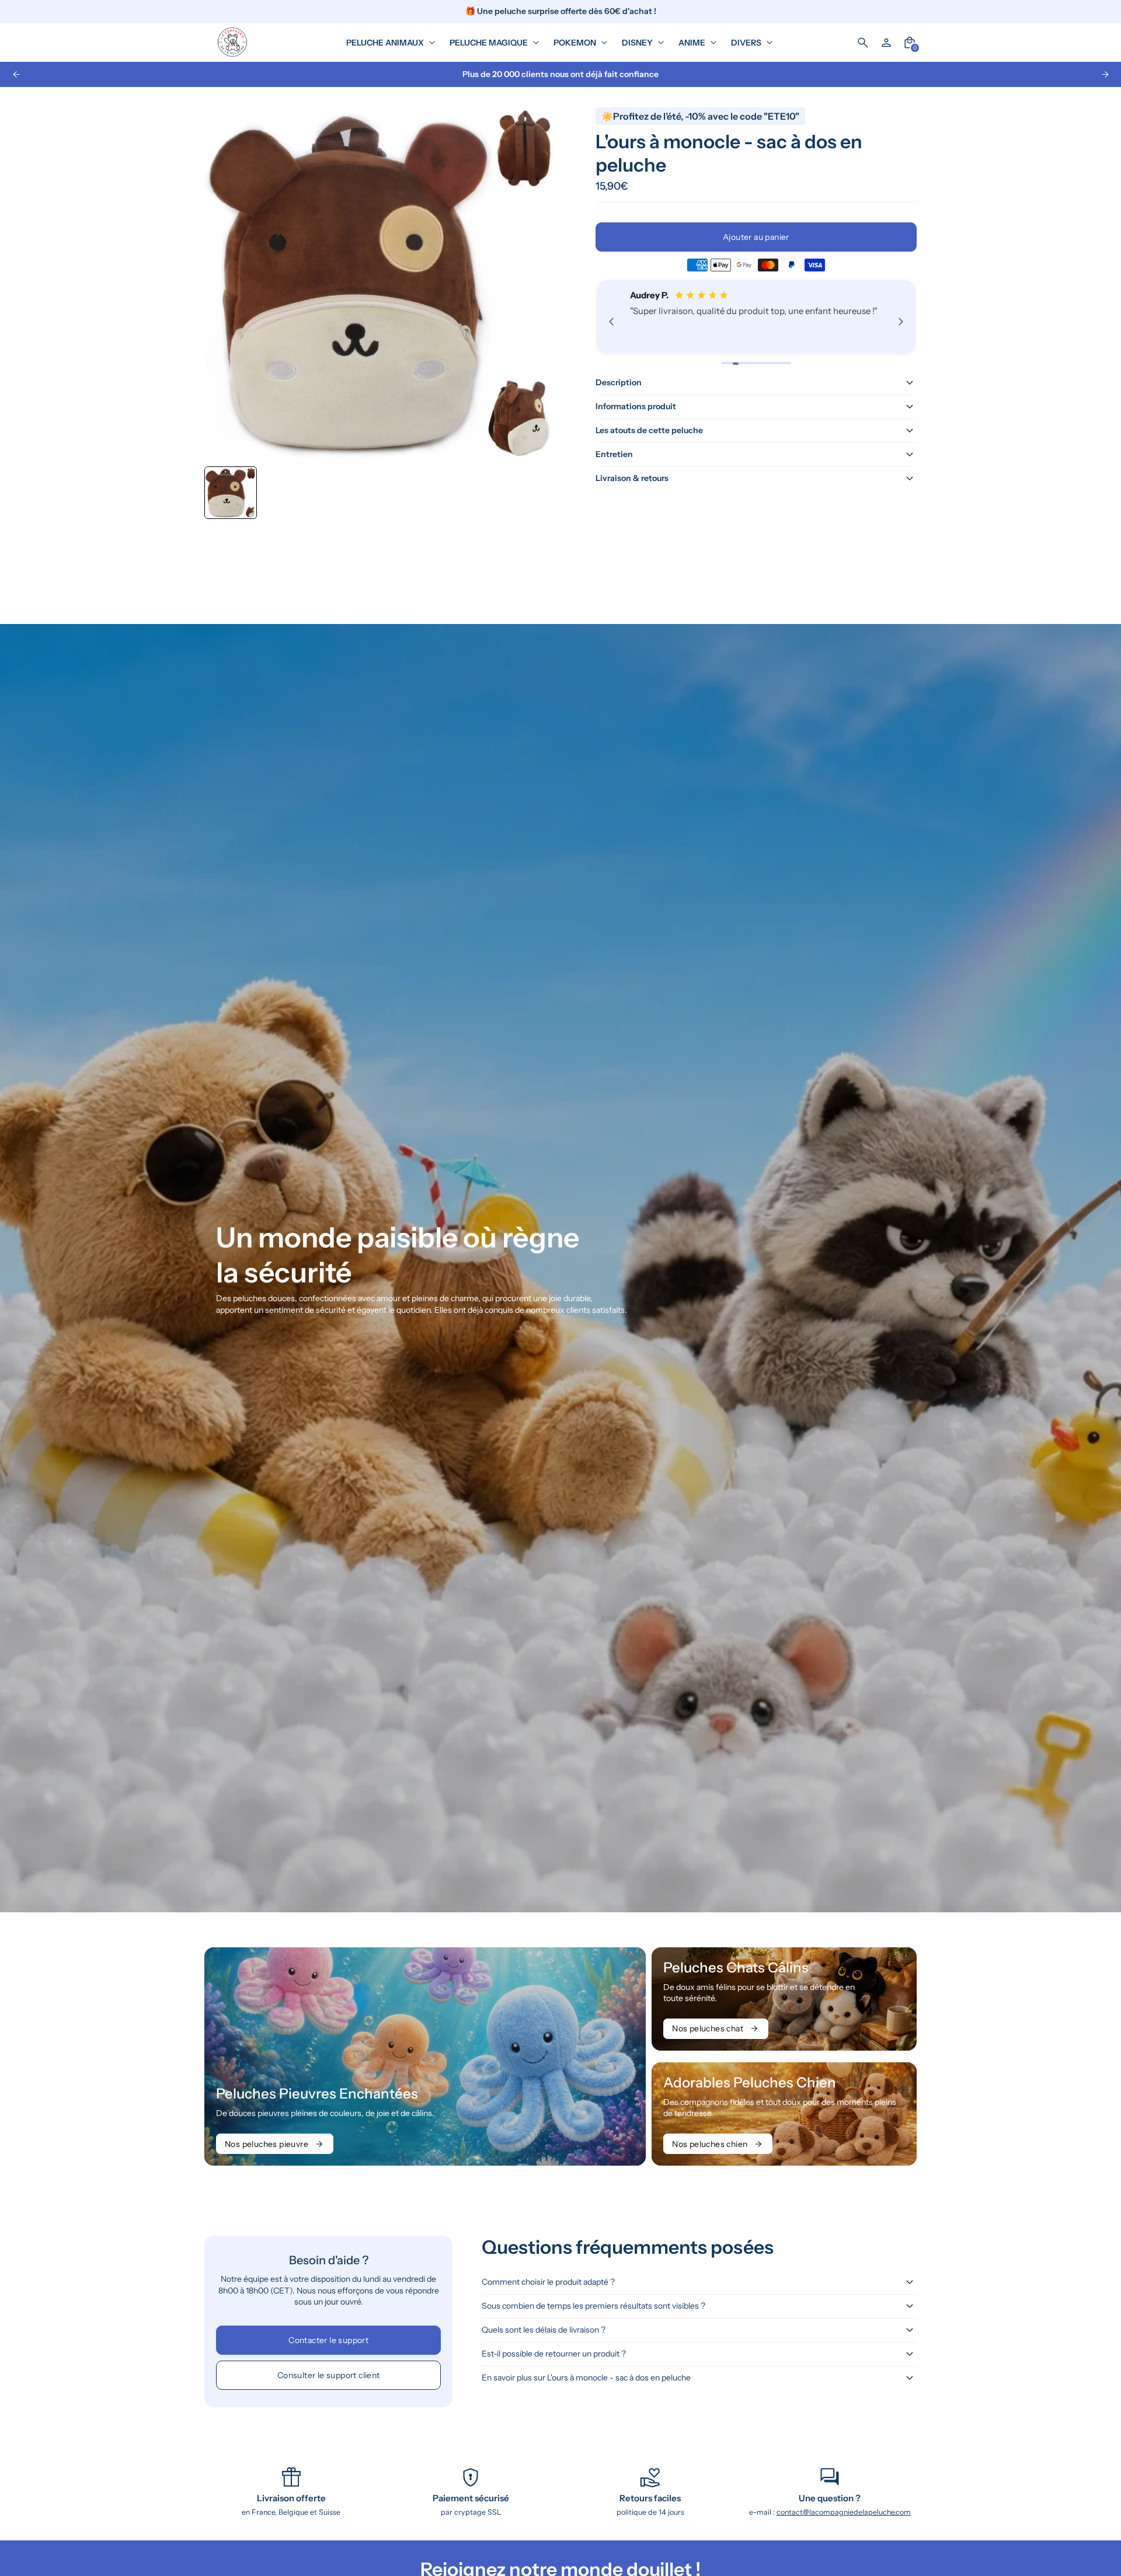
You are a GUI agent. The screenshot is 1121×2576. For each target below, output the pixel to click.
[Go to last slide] (16, 74)
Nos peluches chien (710, 2144)
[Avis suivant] (901, 322)
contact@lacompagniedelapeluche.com (844, 2512)
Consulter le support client (329, 2375)
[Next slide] (1105, 74)
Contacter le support (328, 2340)
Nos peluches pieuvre (267, 2144)
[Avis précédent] (611, 322)
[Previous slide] (223, 493)
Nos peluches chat (708, 2028)
